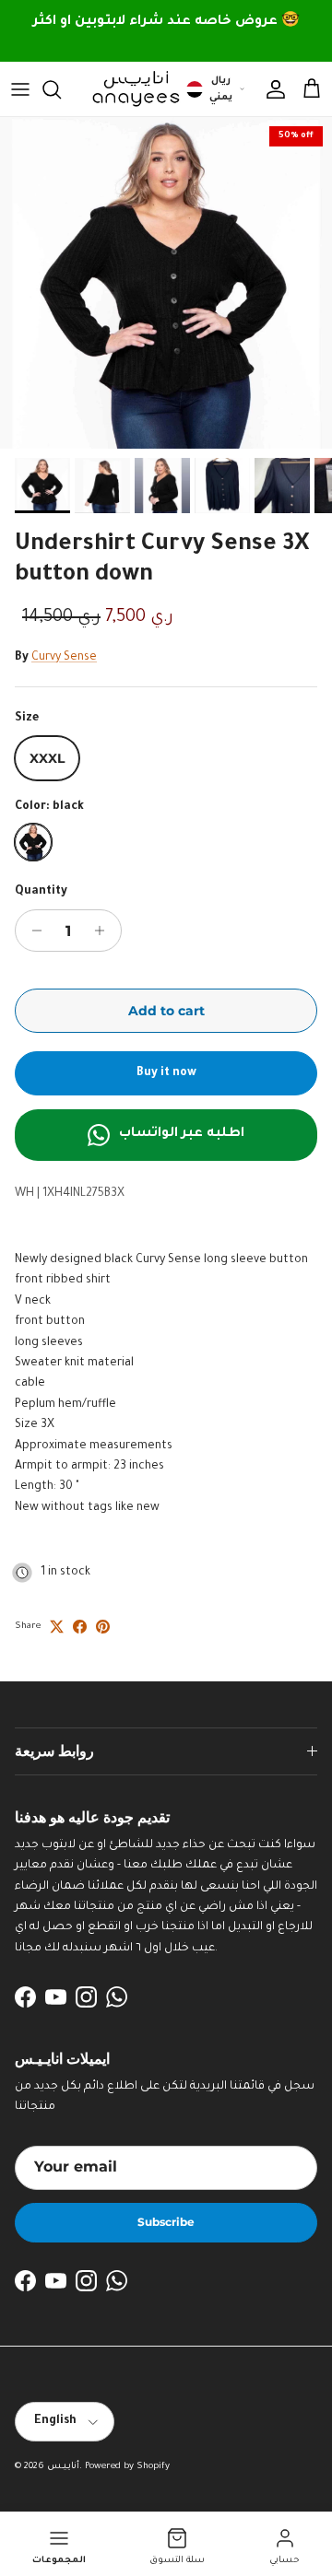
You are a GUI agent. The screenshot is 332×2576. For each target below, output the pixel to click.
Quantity (41, 892)
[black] (33, 842)
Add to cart (166, 1011)
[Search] (61, 89)
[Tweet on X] (57, 1627)
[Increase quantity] (105, 931)
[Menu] (20, 89)
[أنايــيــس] (131, 89)
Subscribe (166, 2222)
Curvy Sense (64, 658)
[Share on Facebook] (80, 1627)
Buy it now (166, 1073)
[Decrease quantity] (32, 931)
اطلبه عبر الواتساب (182, 1134)
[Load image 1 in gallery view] (166, 283)
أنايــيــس (63, 2467)
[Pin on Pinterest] (103, 1627)
